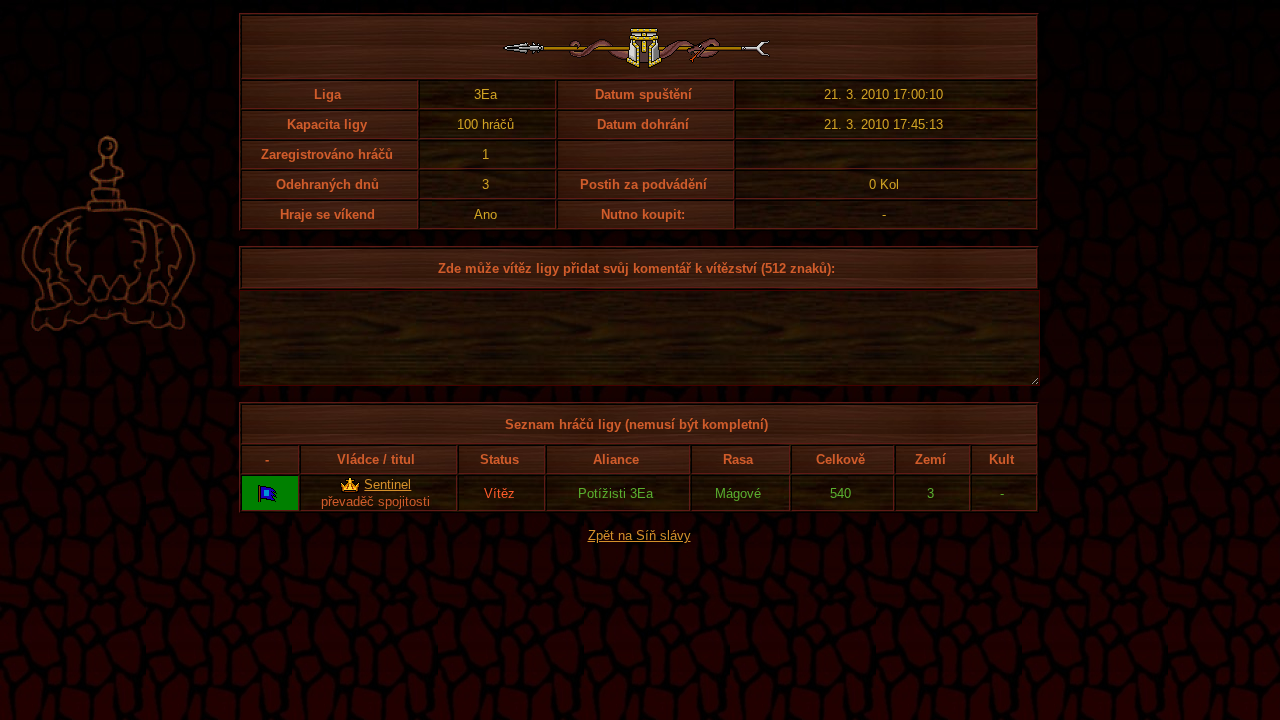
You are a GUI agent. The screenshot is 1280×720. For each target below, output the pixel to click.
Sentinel (387, 484)
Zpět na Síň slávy (639, 535)
